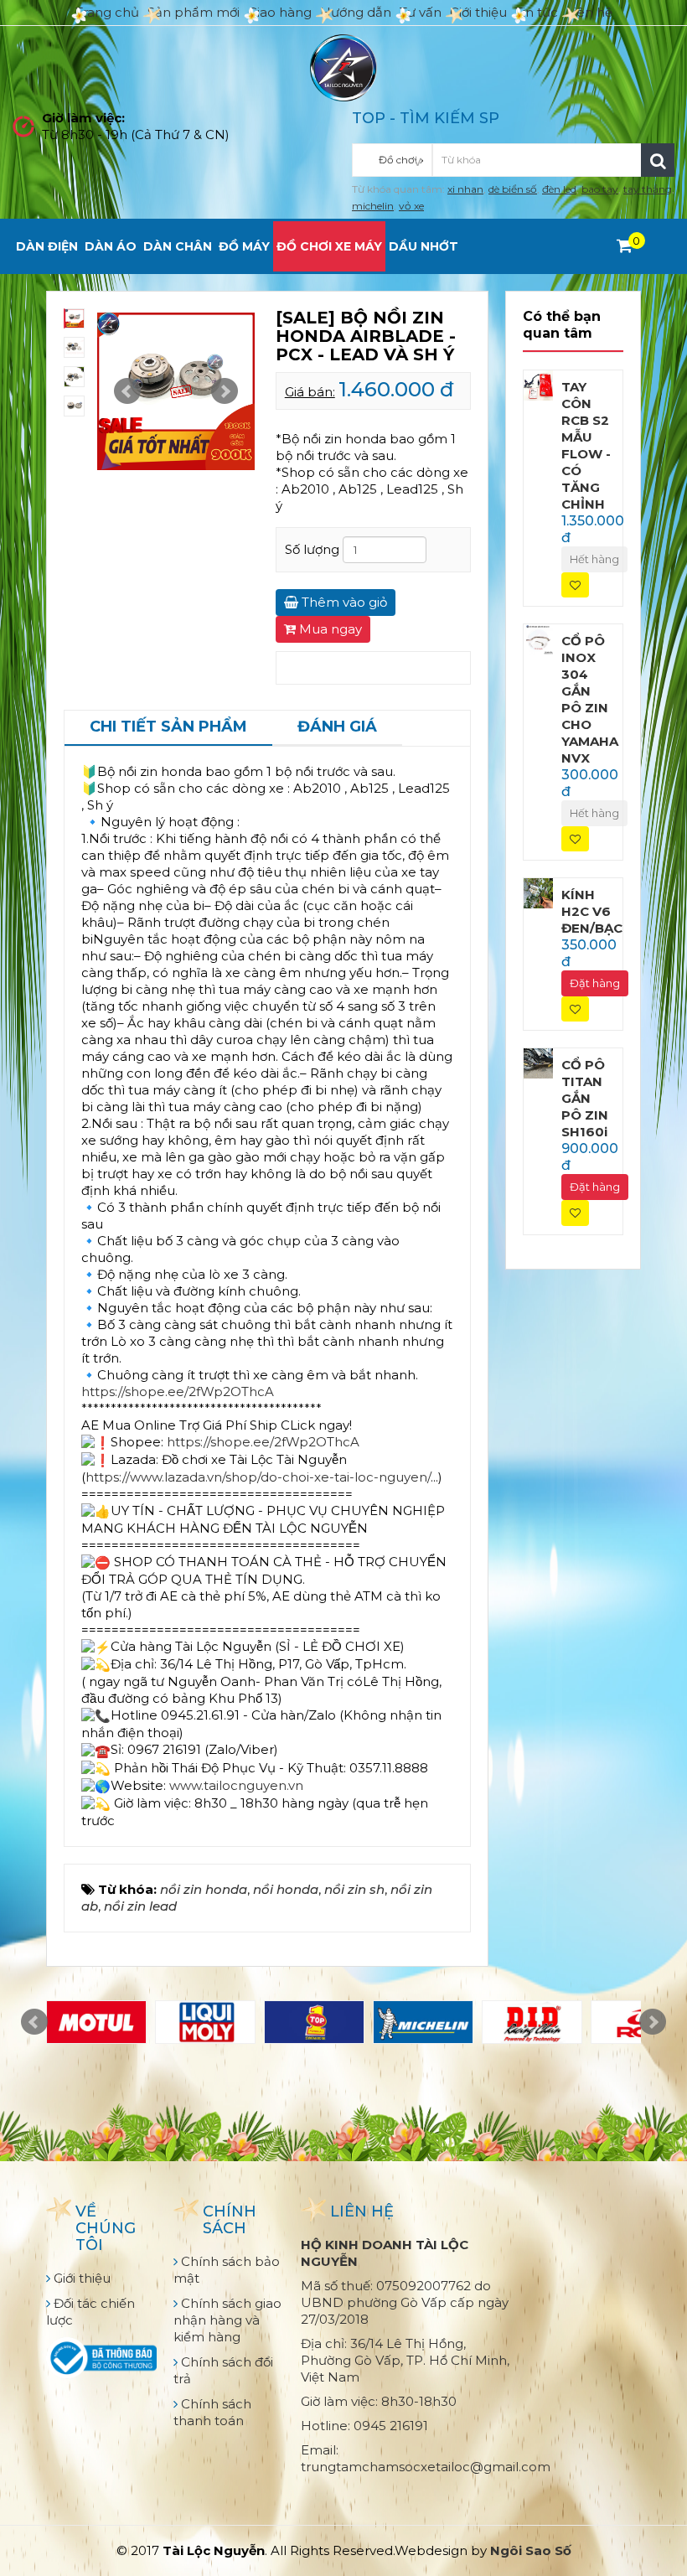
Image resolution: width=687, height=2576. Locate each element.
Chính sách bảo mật (227, 2270)
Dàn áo (111, 246)
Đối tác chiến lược (90, 2312)
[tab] (168, 728)
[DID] (532, 2022)
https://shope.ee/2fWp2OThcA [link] (178, 1391)
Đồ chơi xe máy (329, 246)
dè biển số (513, 189)
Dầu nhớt (424, 246)
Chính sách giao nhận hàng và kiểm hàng (227, 2320)
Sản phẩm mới (194, 12)
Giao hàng (280, 12)
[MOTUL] (96, 2022)
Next (225, 391)
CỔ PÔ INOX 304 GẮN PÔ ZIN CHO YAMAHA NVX (590, 699)
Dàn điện (47, 246)
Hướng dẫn (356, 12)
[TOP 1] (314, 2022)
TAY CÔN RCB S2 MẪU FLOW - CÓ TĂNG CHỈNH (586, 445)
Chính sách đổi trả (223, 2370)
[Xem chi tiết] (625, 246)
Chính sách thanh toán (212, 2412)
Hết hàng (594, 559)
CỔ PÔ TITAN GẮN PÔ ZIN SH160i (585, 1098)
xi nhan (465, 189)
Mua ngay (329, 629)
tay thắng (648, 189)
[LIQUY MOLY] (205, 2022)
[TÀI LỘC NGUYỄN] (343, 67)
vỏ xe (411, 206)
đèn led (559, 189)
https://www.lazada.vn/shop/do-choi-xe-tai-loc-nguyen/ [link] (258, 1477)
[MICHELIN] (423, 2022)
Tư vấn (421, 12)
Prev (127, 391)
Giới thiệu (478, 12)
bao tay (600, 189)
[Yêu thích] (575, 585)
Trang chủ (107, 12)
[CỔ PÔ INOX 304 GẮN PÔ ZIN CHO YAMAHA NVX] (539, 638)
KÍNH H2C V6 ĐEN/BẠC (592, 911)
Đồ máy (244, 246)
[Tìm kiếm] (658, 160)
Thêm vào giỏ (343, 602)
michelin (373, 206)
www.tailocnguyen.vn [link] (236, 1785)
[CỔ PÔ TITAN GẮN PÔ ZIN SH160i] (539, 1062)
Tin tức (537, 12)
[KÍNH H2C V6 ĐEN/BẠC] (539, 892)
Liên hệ (589, 12)
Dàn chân (178, 246)
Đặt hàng (595, 983)
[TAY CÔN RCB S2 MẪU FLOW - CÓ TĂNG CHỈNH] (539, 384)
